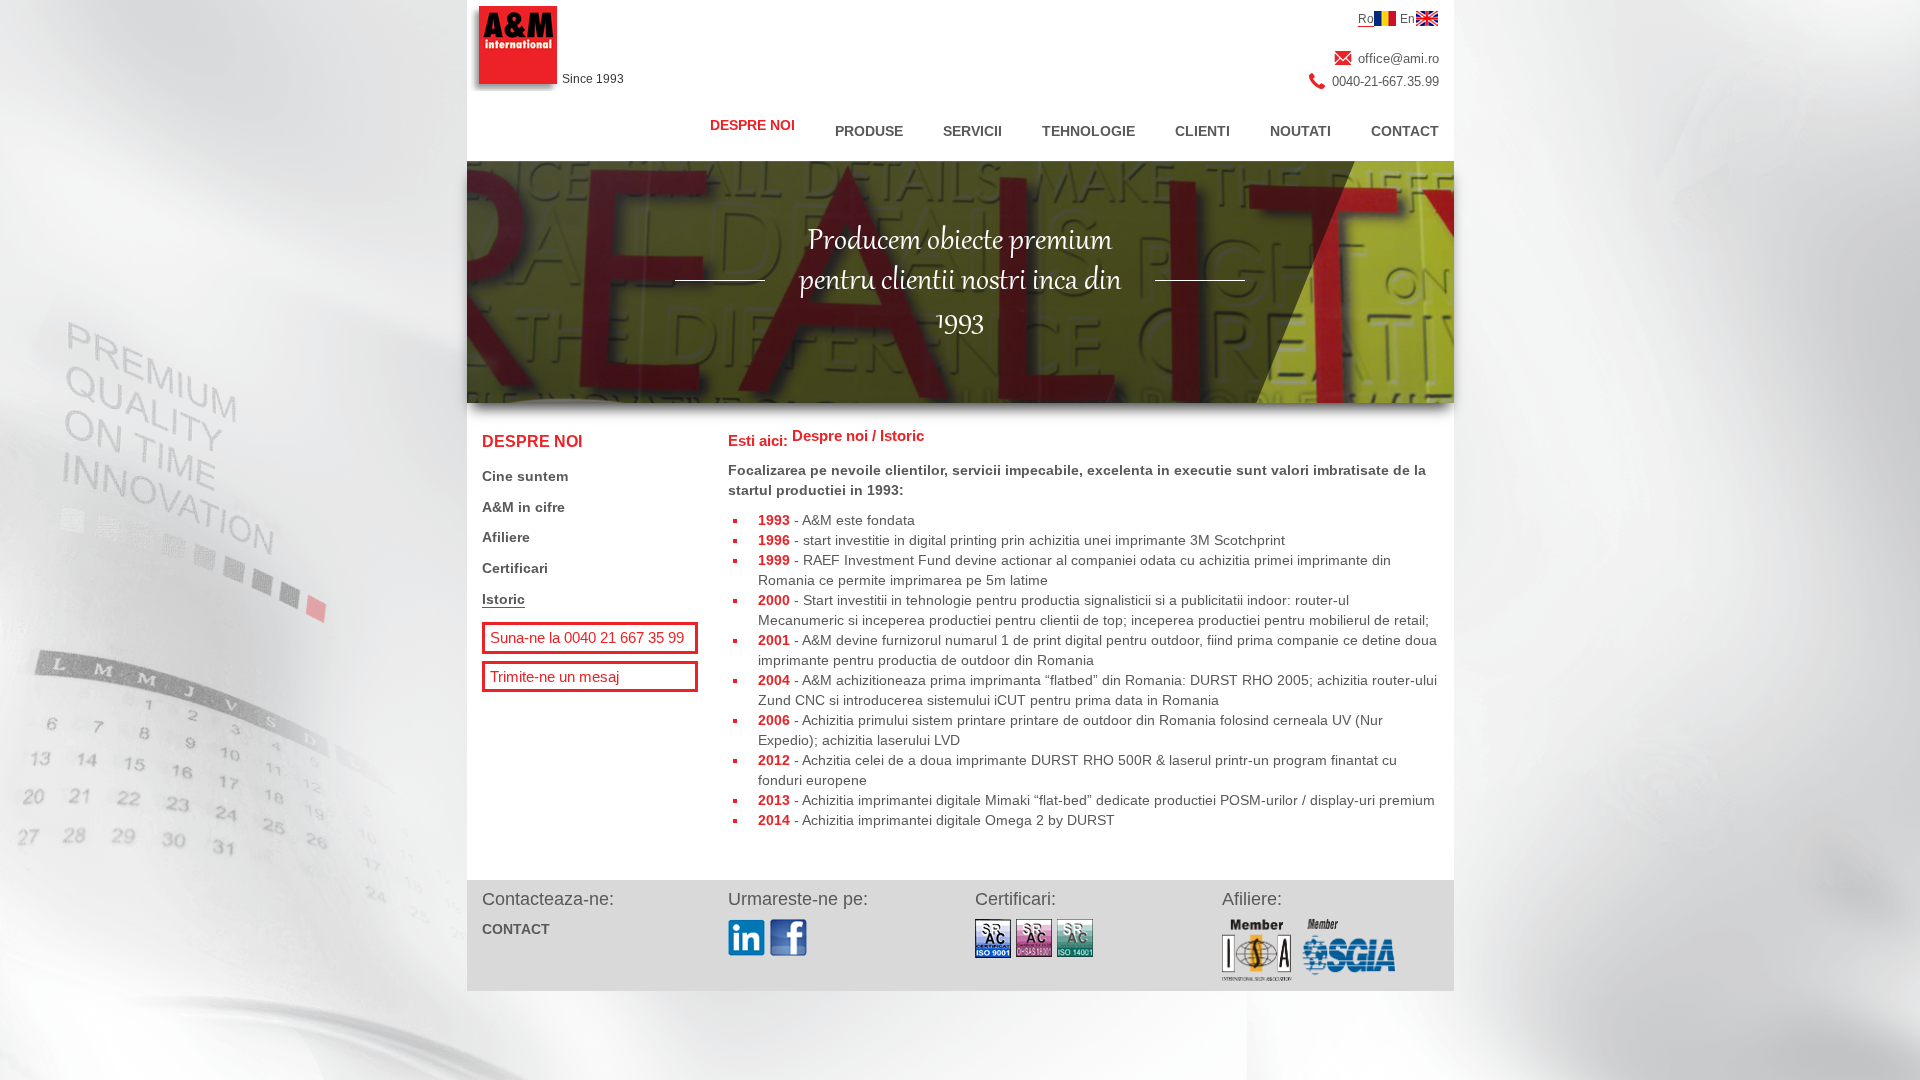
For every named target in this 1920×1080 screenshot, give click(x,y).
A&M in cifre (523, 507)
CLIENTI (1202, 131)
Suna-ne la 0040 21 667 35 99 (587, 637)
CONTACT (1405, 131)
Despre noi (830, 435)
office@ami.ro (1398, 58)
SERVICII (972, 131)
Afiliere (506, 537)
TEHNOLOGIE (1088, 131)
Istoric (503, 599)
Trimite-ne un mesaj (554, 676)
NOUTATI (1300, 131)
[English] (1427, 18)
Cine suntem (525, 476)
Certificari (515, 568)
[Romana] (1385, 18)
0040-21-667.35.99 (1385, 81)
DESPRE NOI (752, 125)
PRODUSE (869, 131)
